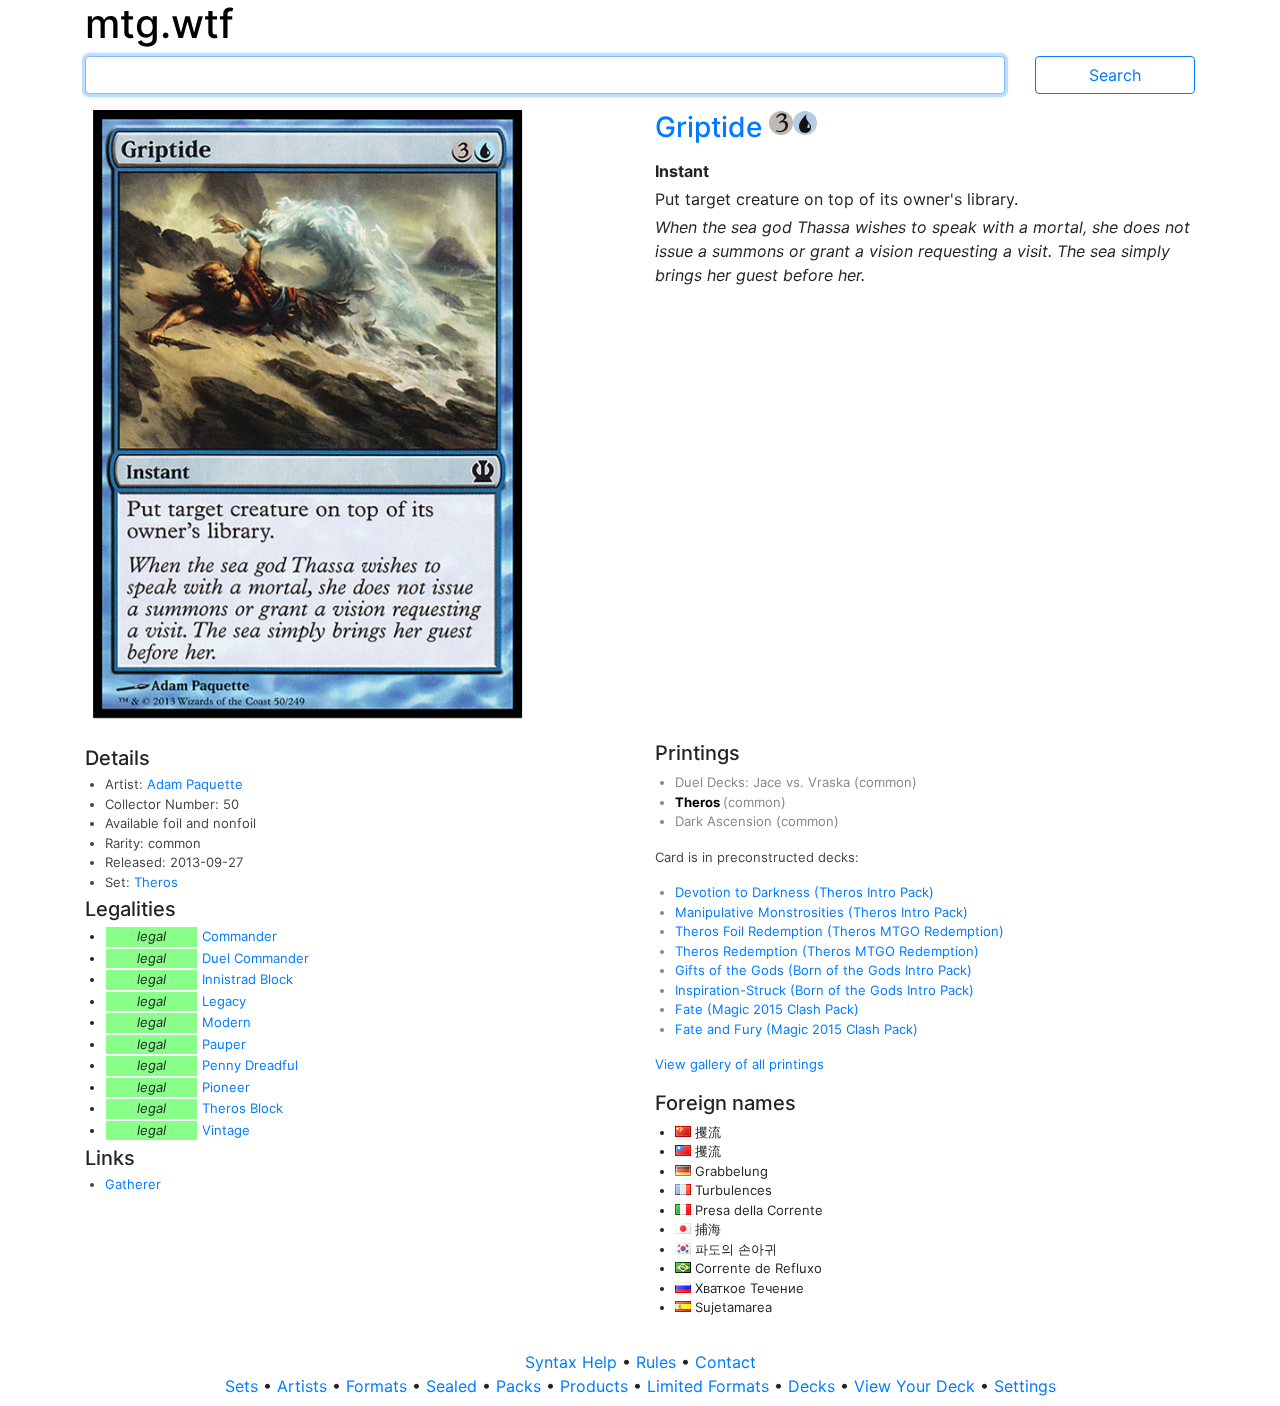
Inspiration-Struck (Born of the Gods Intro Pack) (824, 990)
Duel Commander (255, 958)
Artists (304, 1386)
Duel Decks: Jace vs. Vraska (764, 782)
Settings (1025, 1386)
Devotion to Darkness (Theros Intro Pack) (804, 892)
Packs (521, 1386)
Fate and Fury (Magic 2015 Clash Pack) (796, 1029)
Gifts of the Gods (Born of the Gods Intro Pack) (823, 970)
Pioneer (226, 1087)
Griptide (712, 127)
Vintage (226, 1130)
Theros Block (242, 1108)
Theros (156, 882)
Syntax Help (573, 1362)
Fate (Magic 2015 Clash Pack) (767, 1009)
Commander (239, 936)
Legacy (224, 1001)
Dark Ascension (725, 821)
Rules (658, 1362)
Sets (244, 1386)
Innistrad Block (247, 979)
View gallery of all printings (739, 1064)
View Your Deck (917, 1386)
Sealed (454, 1386)
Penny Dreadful (250, 1065)
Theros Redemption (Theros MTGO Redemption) (827, 951)
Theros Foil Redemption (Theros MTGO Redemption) (839, 931)
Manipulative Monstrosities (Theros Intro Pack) (821, 912)
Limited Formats (710, 1386)
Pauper (224, 1044)
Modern (226, 1022)
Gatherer (133, 1184)
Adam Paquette (195, 784)
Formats (379, 1386)
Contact (725, 1362)
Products (596, 1386)
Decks (814, 1386)
